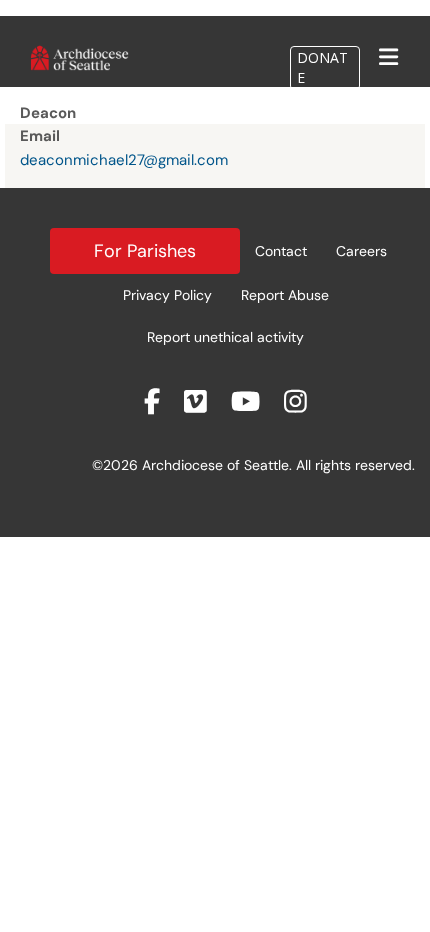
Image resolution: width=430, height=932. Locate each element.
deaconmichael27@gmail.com (124, 160)
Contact (281, 251)
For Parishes (145, 251)
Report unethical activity (225, 337)
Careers (361, 251)
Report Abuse (285, 295)
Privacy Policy (167, 295)
